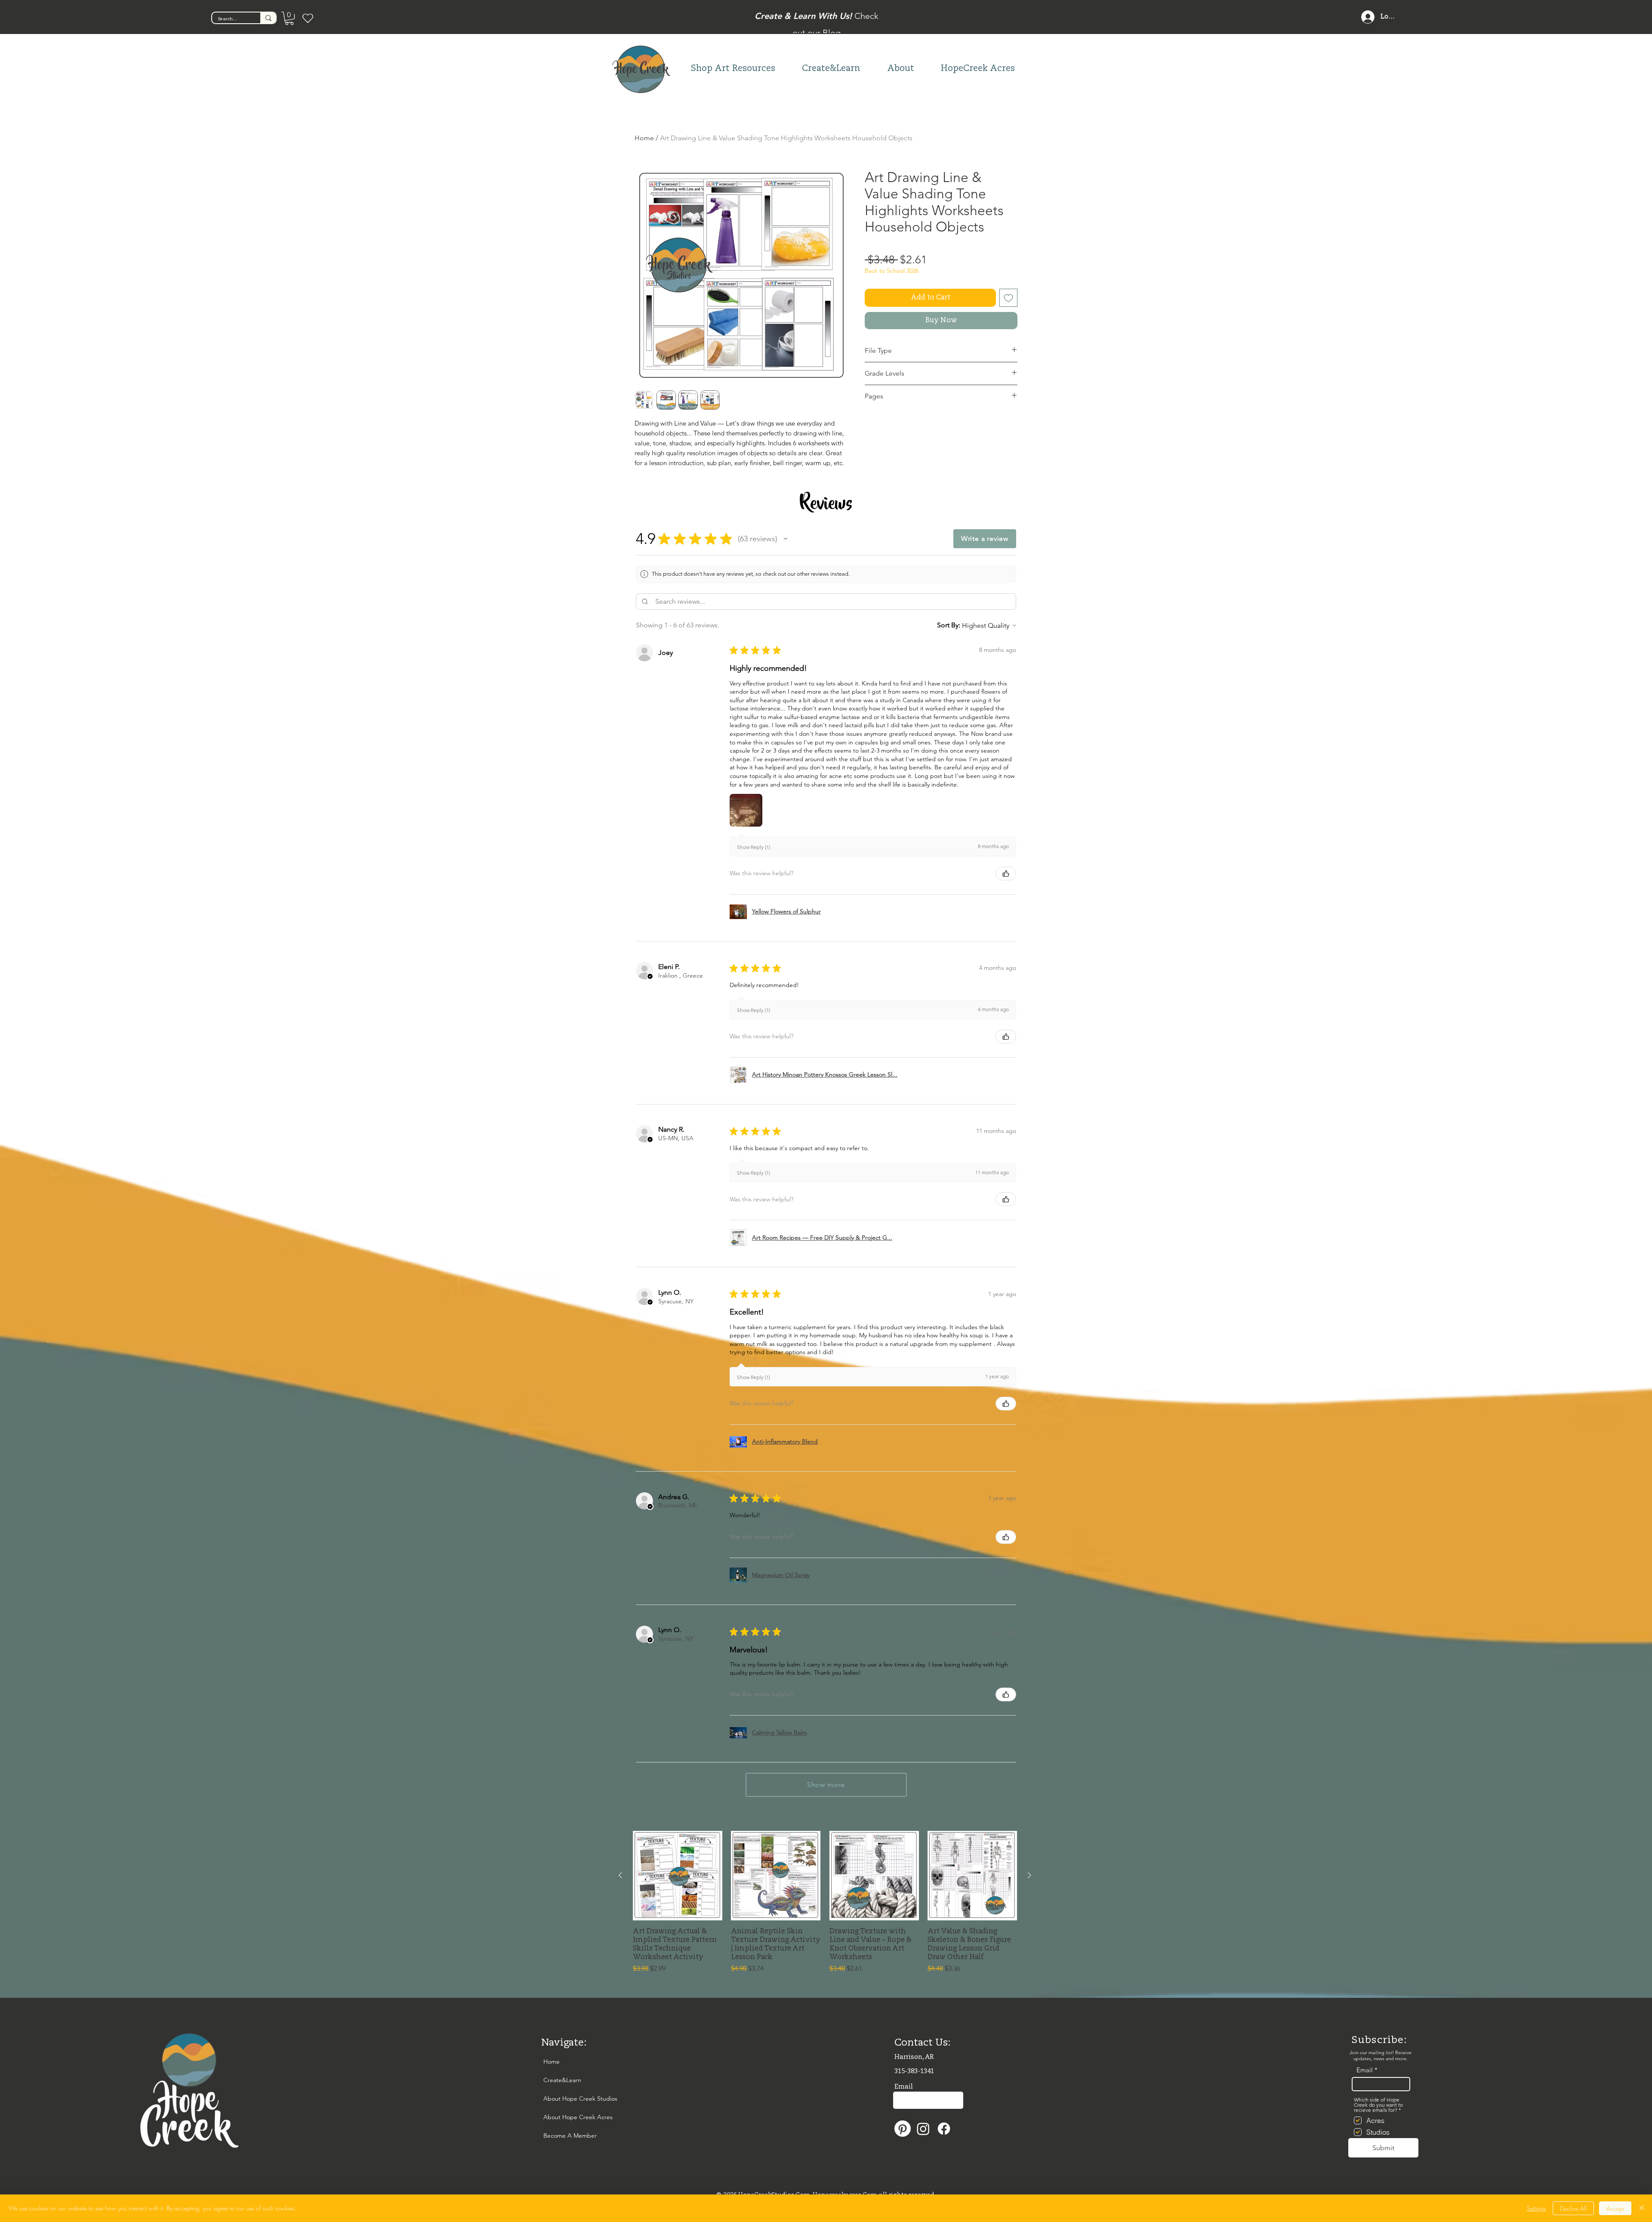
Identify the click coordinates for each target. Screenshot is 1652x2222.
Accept (1615, 2208)
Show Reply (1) (754, 847)
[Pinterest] (903, 2129)
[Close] (1642, 2208)
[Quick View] (678, 1876)
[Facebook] (944, 2129)
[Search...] (268, 18)
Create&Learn (562, 2080)
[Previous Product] (620, 1875)
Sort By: (949, 625)
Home (644, 138)
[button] (289, 18)
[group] (825, 1902)
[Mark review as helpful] (1006, 873)
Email (1365, 2070)
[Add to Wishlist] (1008, 298)
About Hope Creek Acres (562, 2117)
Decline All (1573, 2208)
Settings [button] (1536, 2208)
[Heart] (308, 18)
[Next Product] (1029, 1875)
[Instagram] (923, 2129)
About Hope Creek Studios (562, 2099)
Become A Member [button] (562, 2136)
